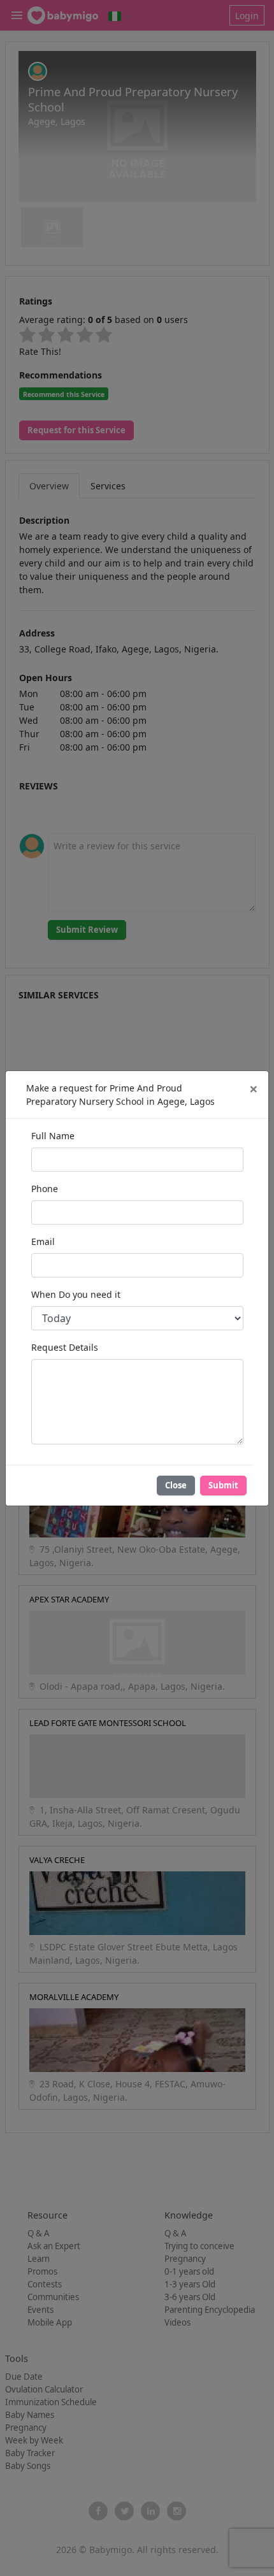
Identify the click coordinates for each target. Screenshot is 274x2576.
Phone (45, 1189)
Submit (223, 1485)
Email (43, 1241)
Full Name (53, 1136)
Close (176, 1485)
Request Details (65, 1347)
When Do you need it (76, 1294)
